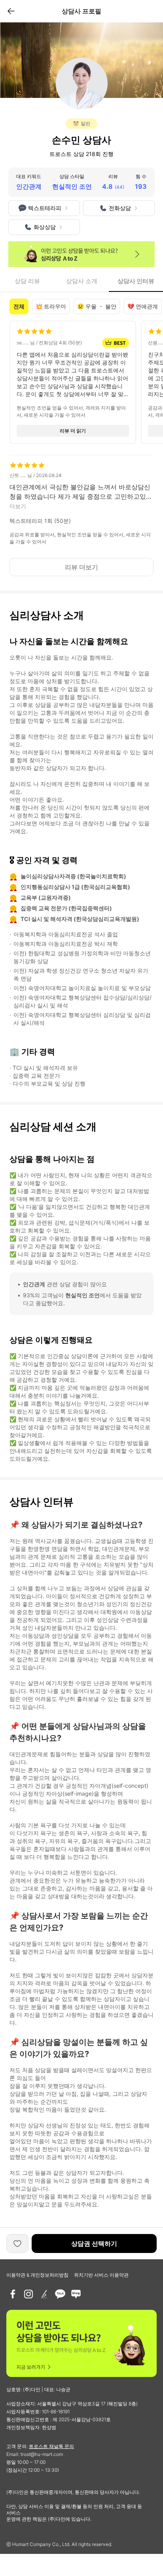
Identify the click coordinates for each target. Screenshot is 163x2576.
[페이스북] (13, 2294)
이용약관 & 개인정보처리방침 (37, 2275)
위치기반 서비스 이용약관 (101, 2275)
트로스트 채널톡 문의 (51, 2446)
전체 (19, 306)
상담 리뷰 (27, 281)
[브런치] (44, 2294)
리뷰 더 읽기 (73, 431)
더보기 (18, 506)
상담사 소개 (82, 281)
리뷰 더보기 (81, 567)
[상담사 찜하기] (17, 2243)
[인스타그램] (28, 2294)
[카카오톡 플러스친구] (60, 2294)
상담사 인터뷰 (136, 281)
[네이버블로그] (76, 2294)
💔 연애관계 (143, 306)
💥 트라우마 (51, 306)
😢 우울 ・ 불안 (97, 306)
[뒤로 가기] (11, 11)
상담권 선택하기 (94, 2243)
